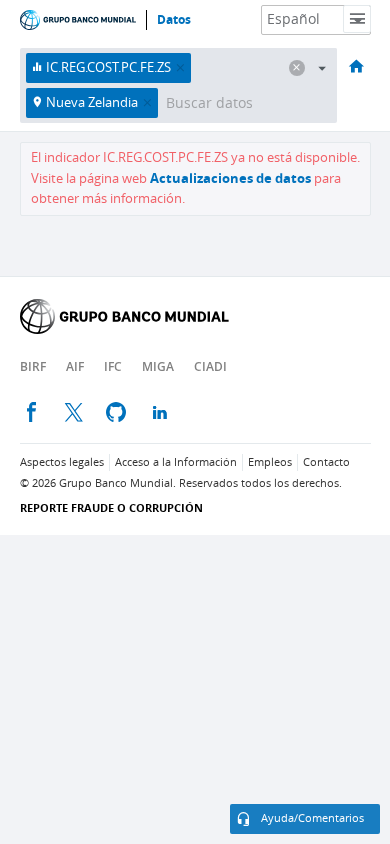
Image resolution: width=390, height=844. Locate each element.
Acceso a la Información (176, 462)
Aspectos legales (62, 462)
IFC (113, 366)
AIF (75, 366)
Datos (174, 20)
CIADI (210, 366)
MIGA (158, 366)
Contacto (326, 462)
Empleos (270, 462)
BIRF (33, 366)
